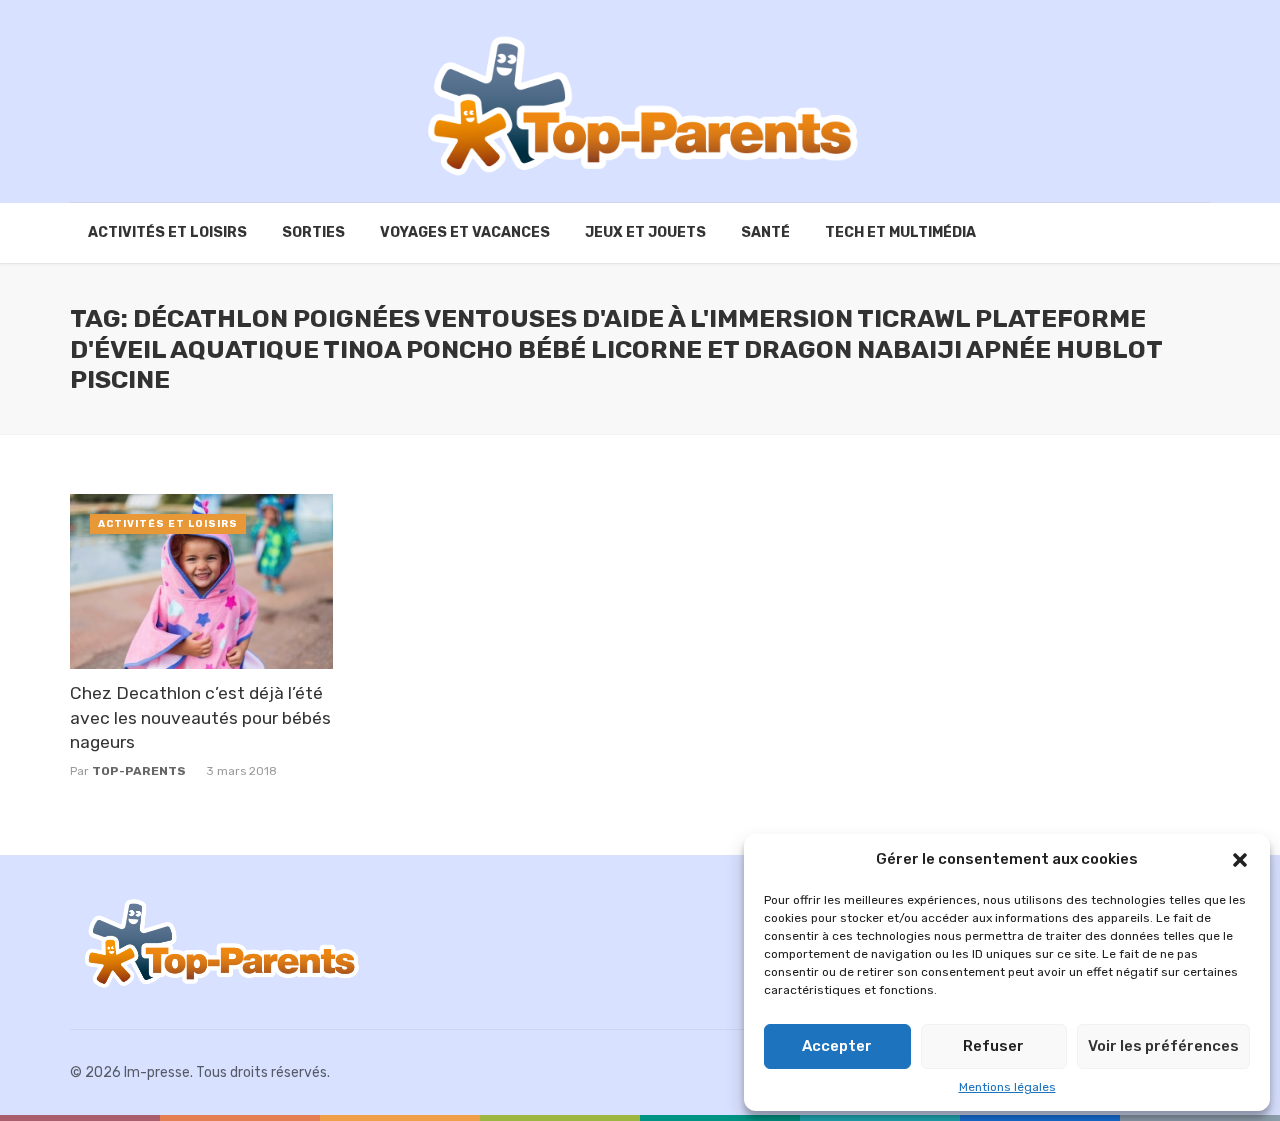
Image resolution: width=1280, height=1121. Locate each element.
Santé (765, 232)
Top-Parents (139, 771)
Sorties (313, 232)
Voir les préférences (1163, 1046)
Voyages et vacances (465, 232)
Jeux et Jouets (645, 232)
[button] (1240, 860)
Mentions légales (1007, 1087)
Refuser (993, 1046)
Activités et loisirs (167, 232)
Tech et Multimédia (900, 232)
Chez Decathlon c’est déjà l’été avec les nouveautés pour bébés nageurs (200, 717)
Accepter (837, 1046)
